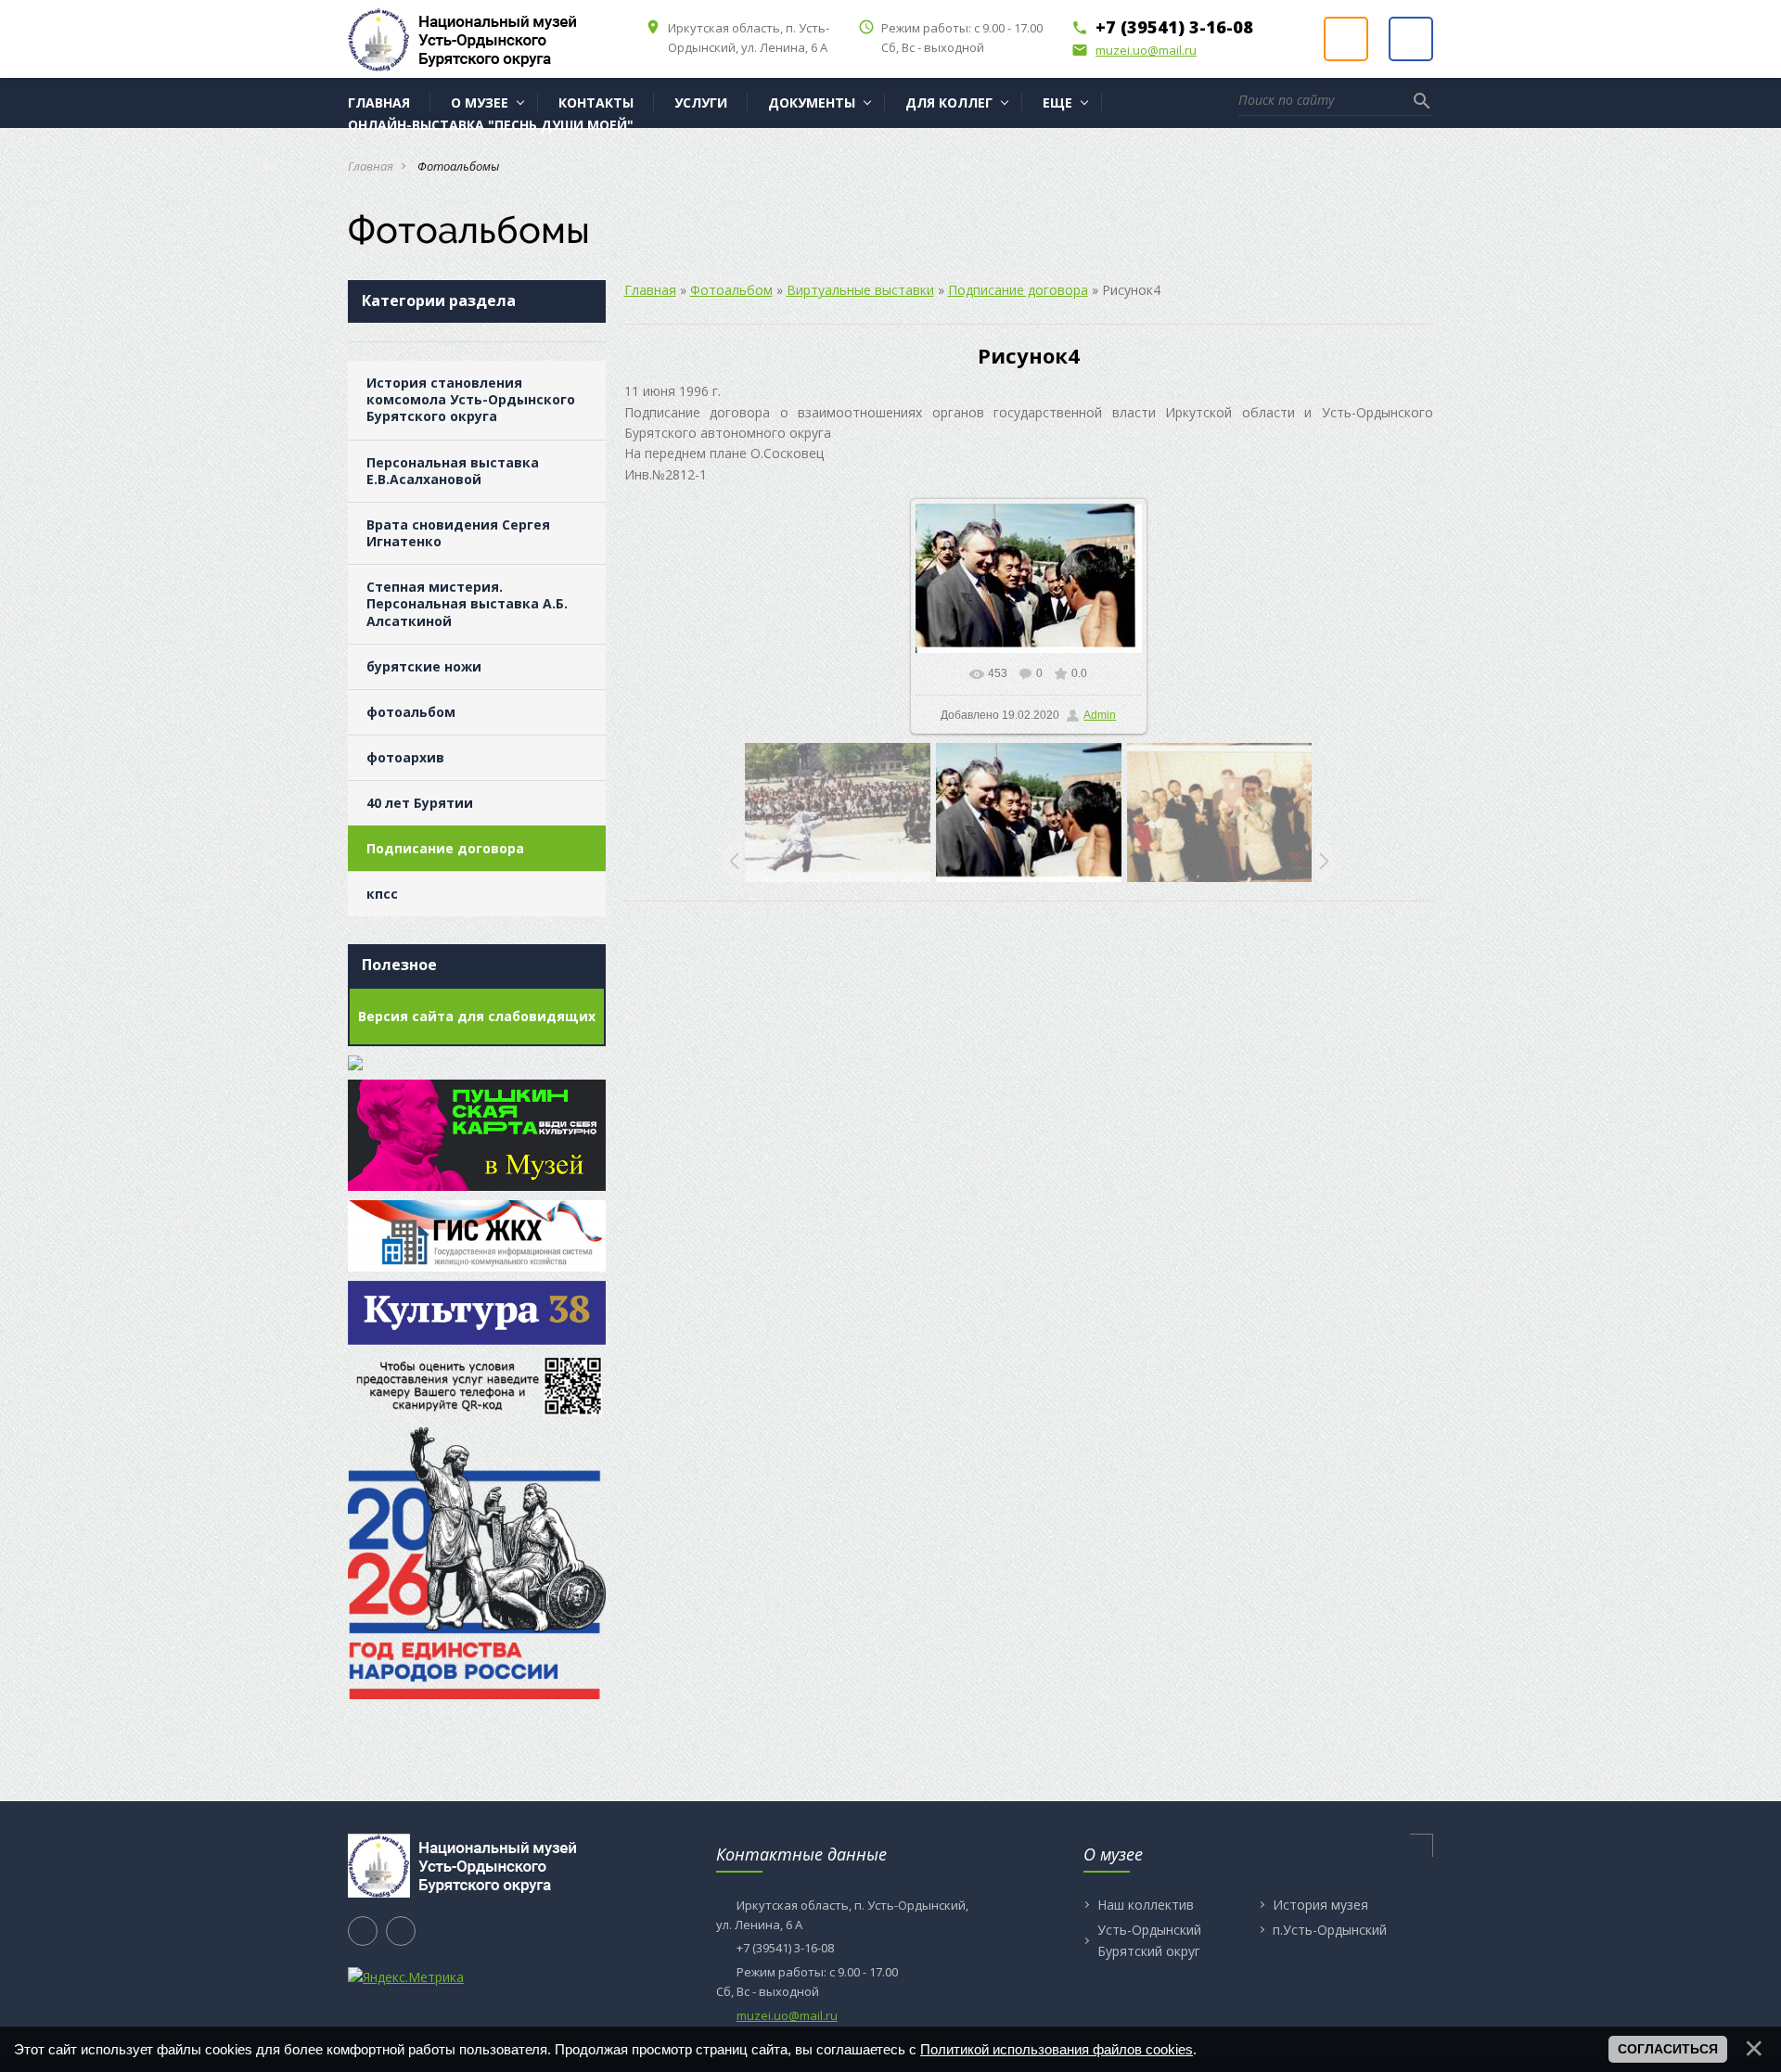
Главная (371, 166)
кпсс (382, 894)
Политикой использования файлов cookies (1057, 2049)
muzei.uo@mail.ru (1134, 50)
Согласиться (1668, 2049)
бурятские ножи (424, 666)
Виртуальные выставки (860, 290)
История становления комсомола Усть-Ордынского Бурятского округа (471, 399)
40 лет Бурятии (420, 803)
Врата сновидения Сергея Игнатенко (458, 533)
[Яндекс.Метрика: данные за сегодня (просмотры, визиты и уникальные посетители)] (406, 1977)
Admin (1100, 715)
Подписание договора (445, 848)
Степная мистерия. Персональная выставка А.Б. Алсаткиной (467, 603)
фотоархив (405, 757)
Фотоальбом (731, 290)
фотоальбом (411, 712)
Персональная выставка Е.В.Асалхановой (453, 471)
